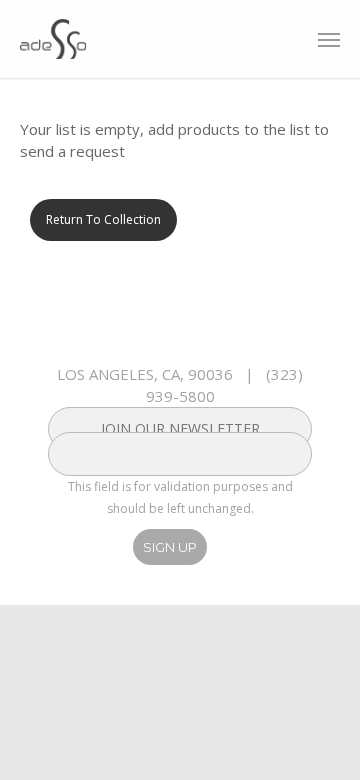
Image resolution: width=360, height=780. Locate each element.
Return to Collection (103, 219)
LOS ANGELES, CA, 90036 (145, 374)
